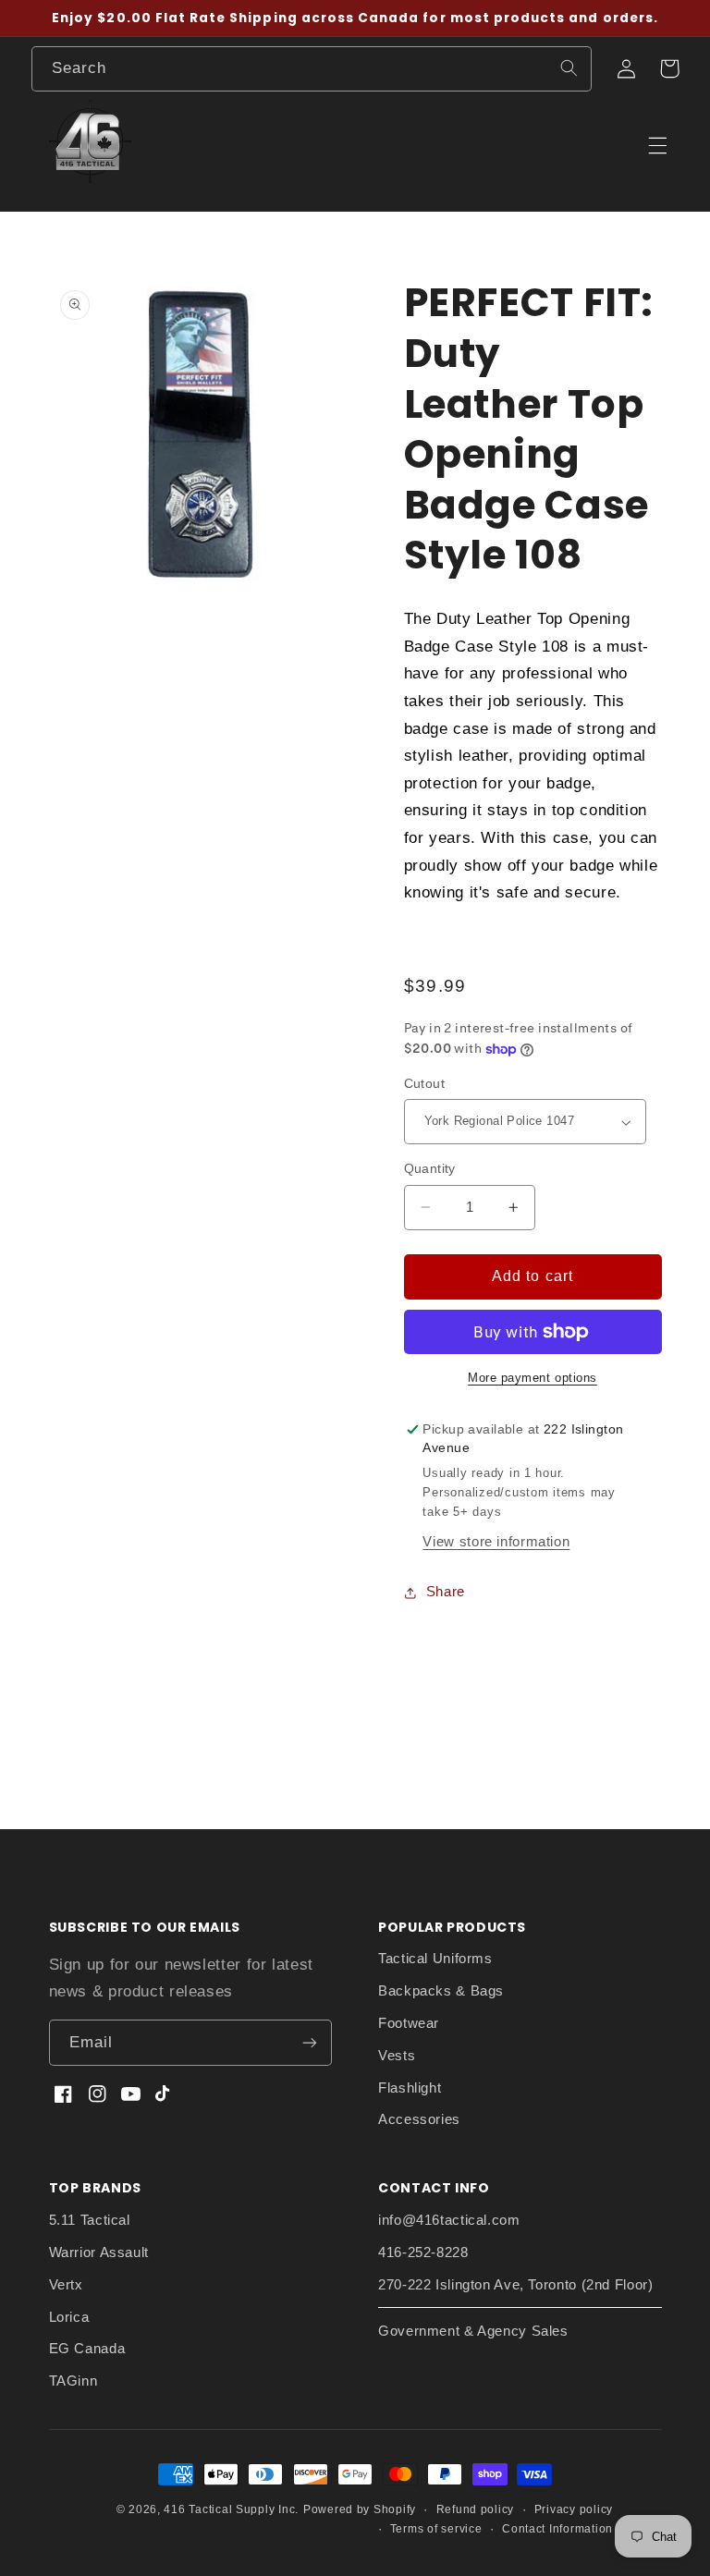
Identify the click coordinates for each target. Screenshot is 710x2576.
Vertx (66, 2285)
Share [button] (446, 1592)
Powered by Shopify (360, 2509)
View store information (496, 1542)
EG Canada (87, 2349)
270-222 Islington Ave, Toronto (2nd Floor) (515, 2285)
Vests (397, 2056)
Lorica (69, 2317)
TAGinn (73, 2381)
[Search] (569, 68)
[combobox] (312, 69)
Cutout (425, 1084)
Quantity (430, 1169)
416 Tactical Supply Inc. (231, 2509)
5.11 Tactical (90, 2220)
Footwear (409, 2023)
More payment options (532, 1378)
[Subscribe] (310, 2042)
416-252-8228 (423, 2252)
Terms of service (436, 2529)
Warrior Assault (99, 2252)
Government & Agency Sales (473, 2331)
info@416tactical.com (449, 2220)
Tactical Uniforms (435, 1959)
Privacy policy (574, 2509)
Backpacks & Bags (441, 1991)
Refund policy (476, 2509)
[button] (669, 68)
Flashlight (410, 2088)
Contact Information (557, 2529)
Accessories (419, 2119)
